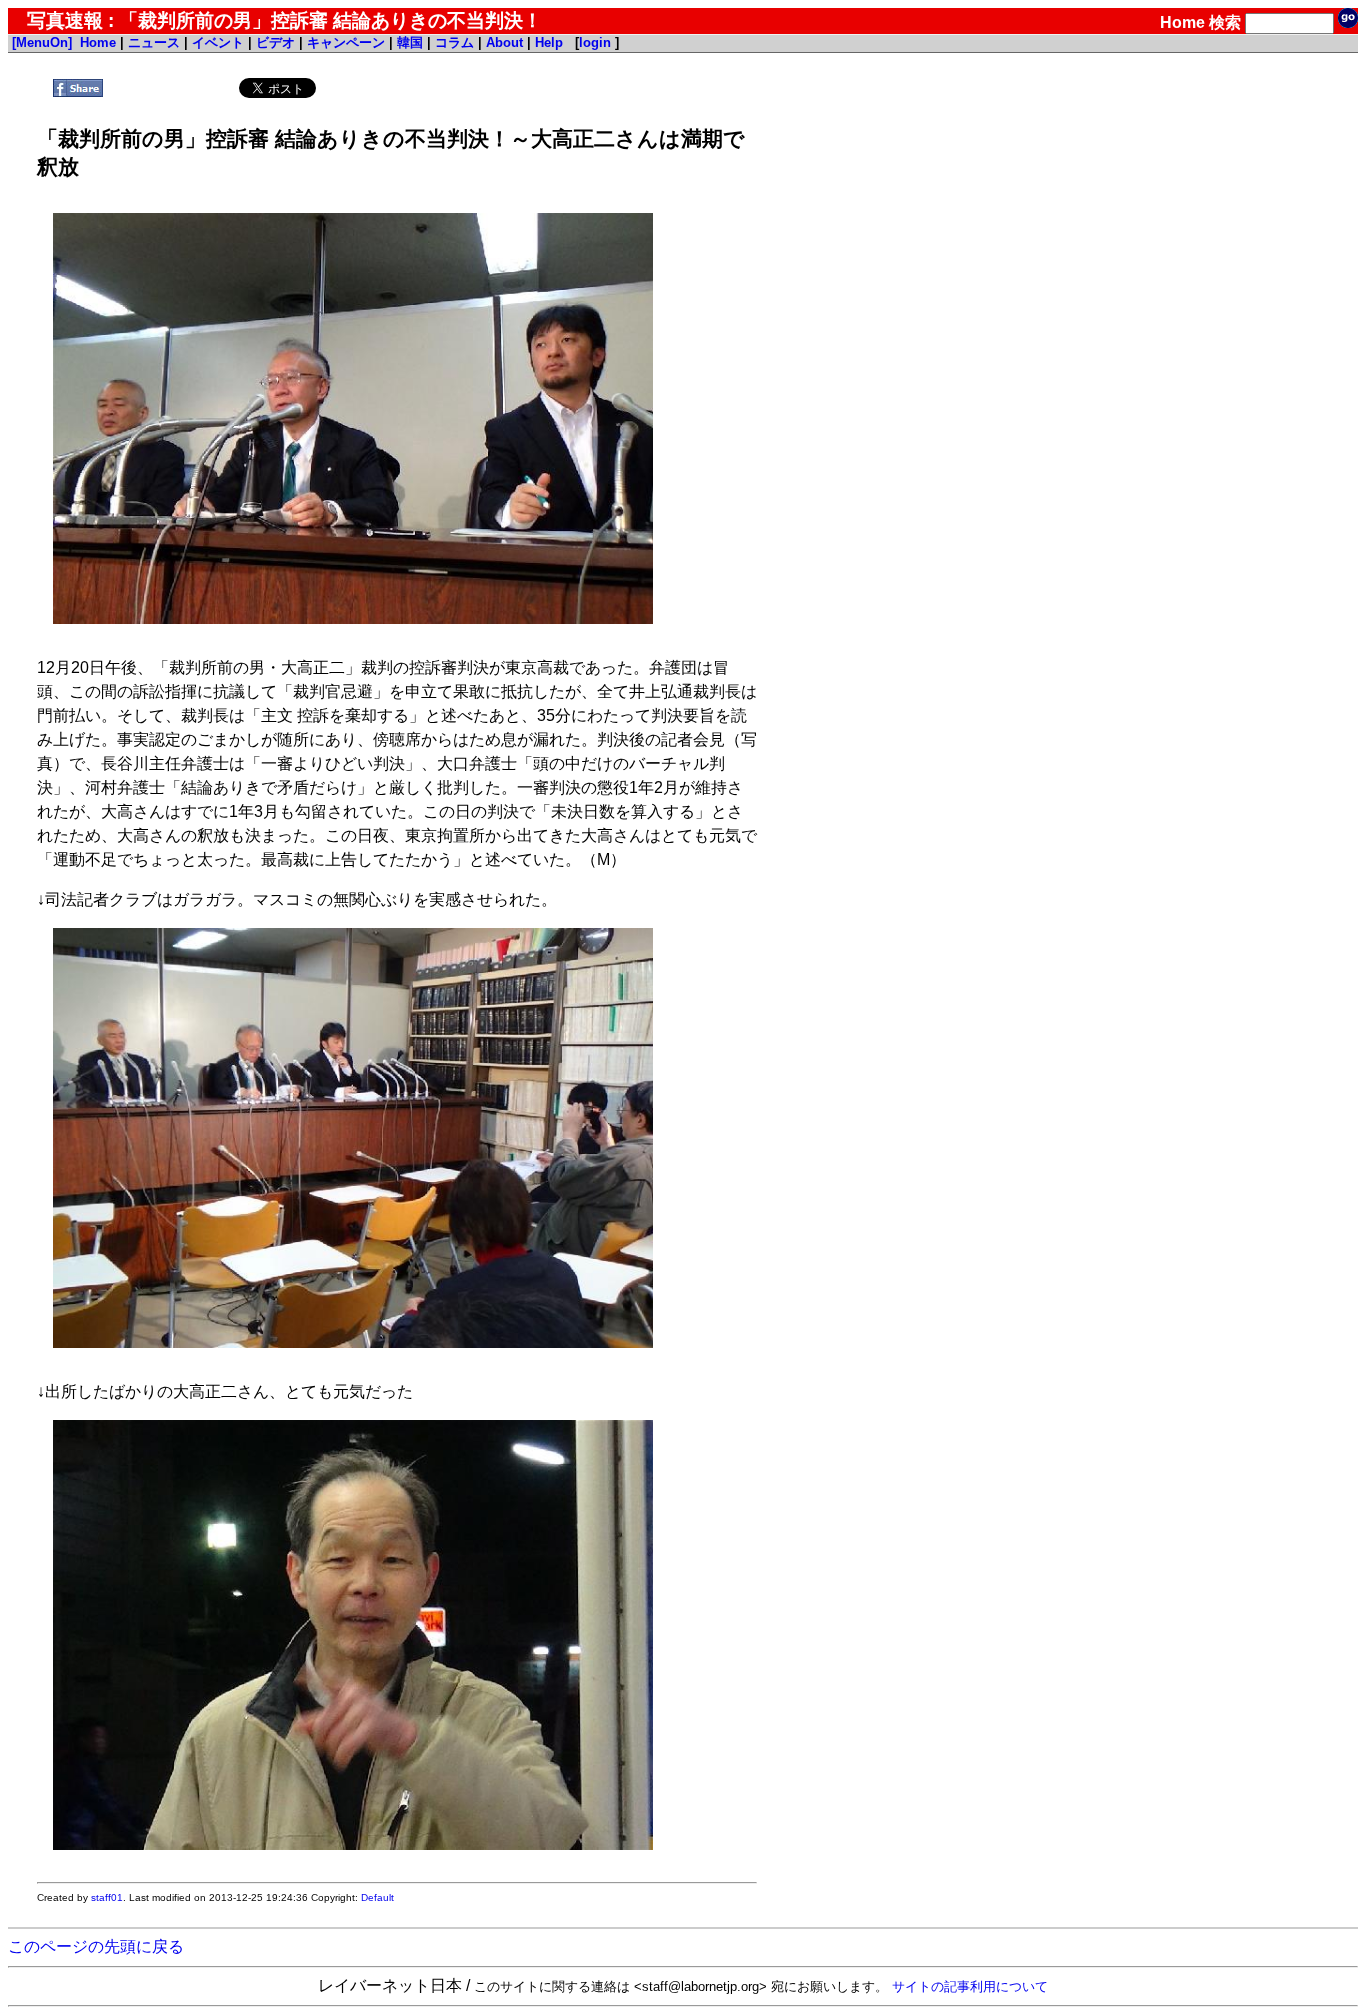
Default (377, 1897)
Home (1182, 22)
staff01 (107, 1897)
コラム (454, 42)
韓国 (410, 42)
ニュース (154, 42)
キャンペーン (346, 42)
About (504, 42)
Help (549, 42)
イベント (218, 42)
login (595, 42)
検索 (1225, 22)
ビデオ (275, 42)
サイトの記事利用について (970, 1986)
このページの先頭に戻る (96, 1946)
